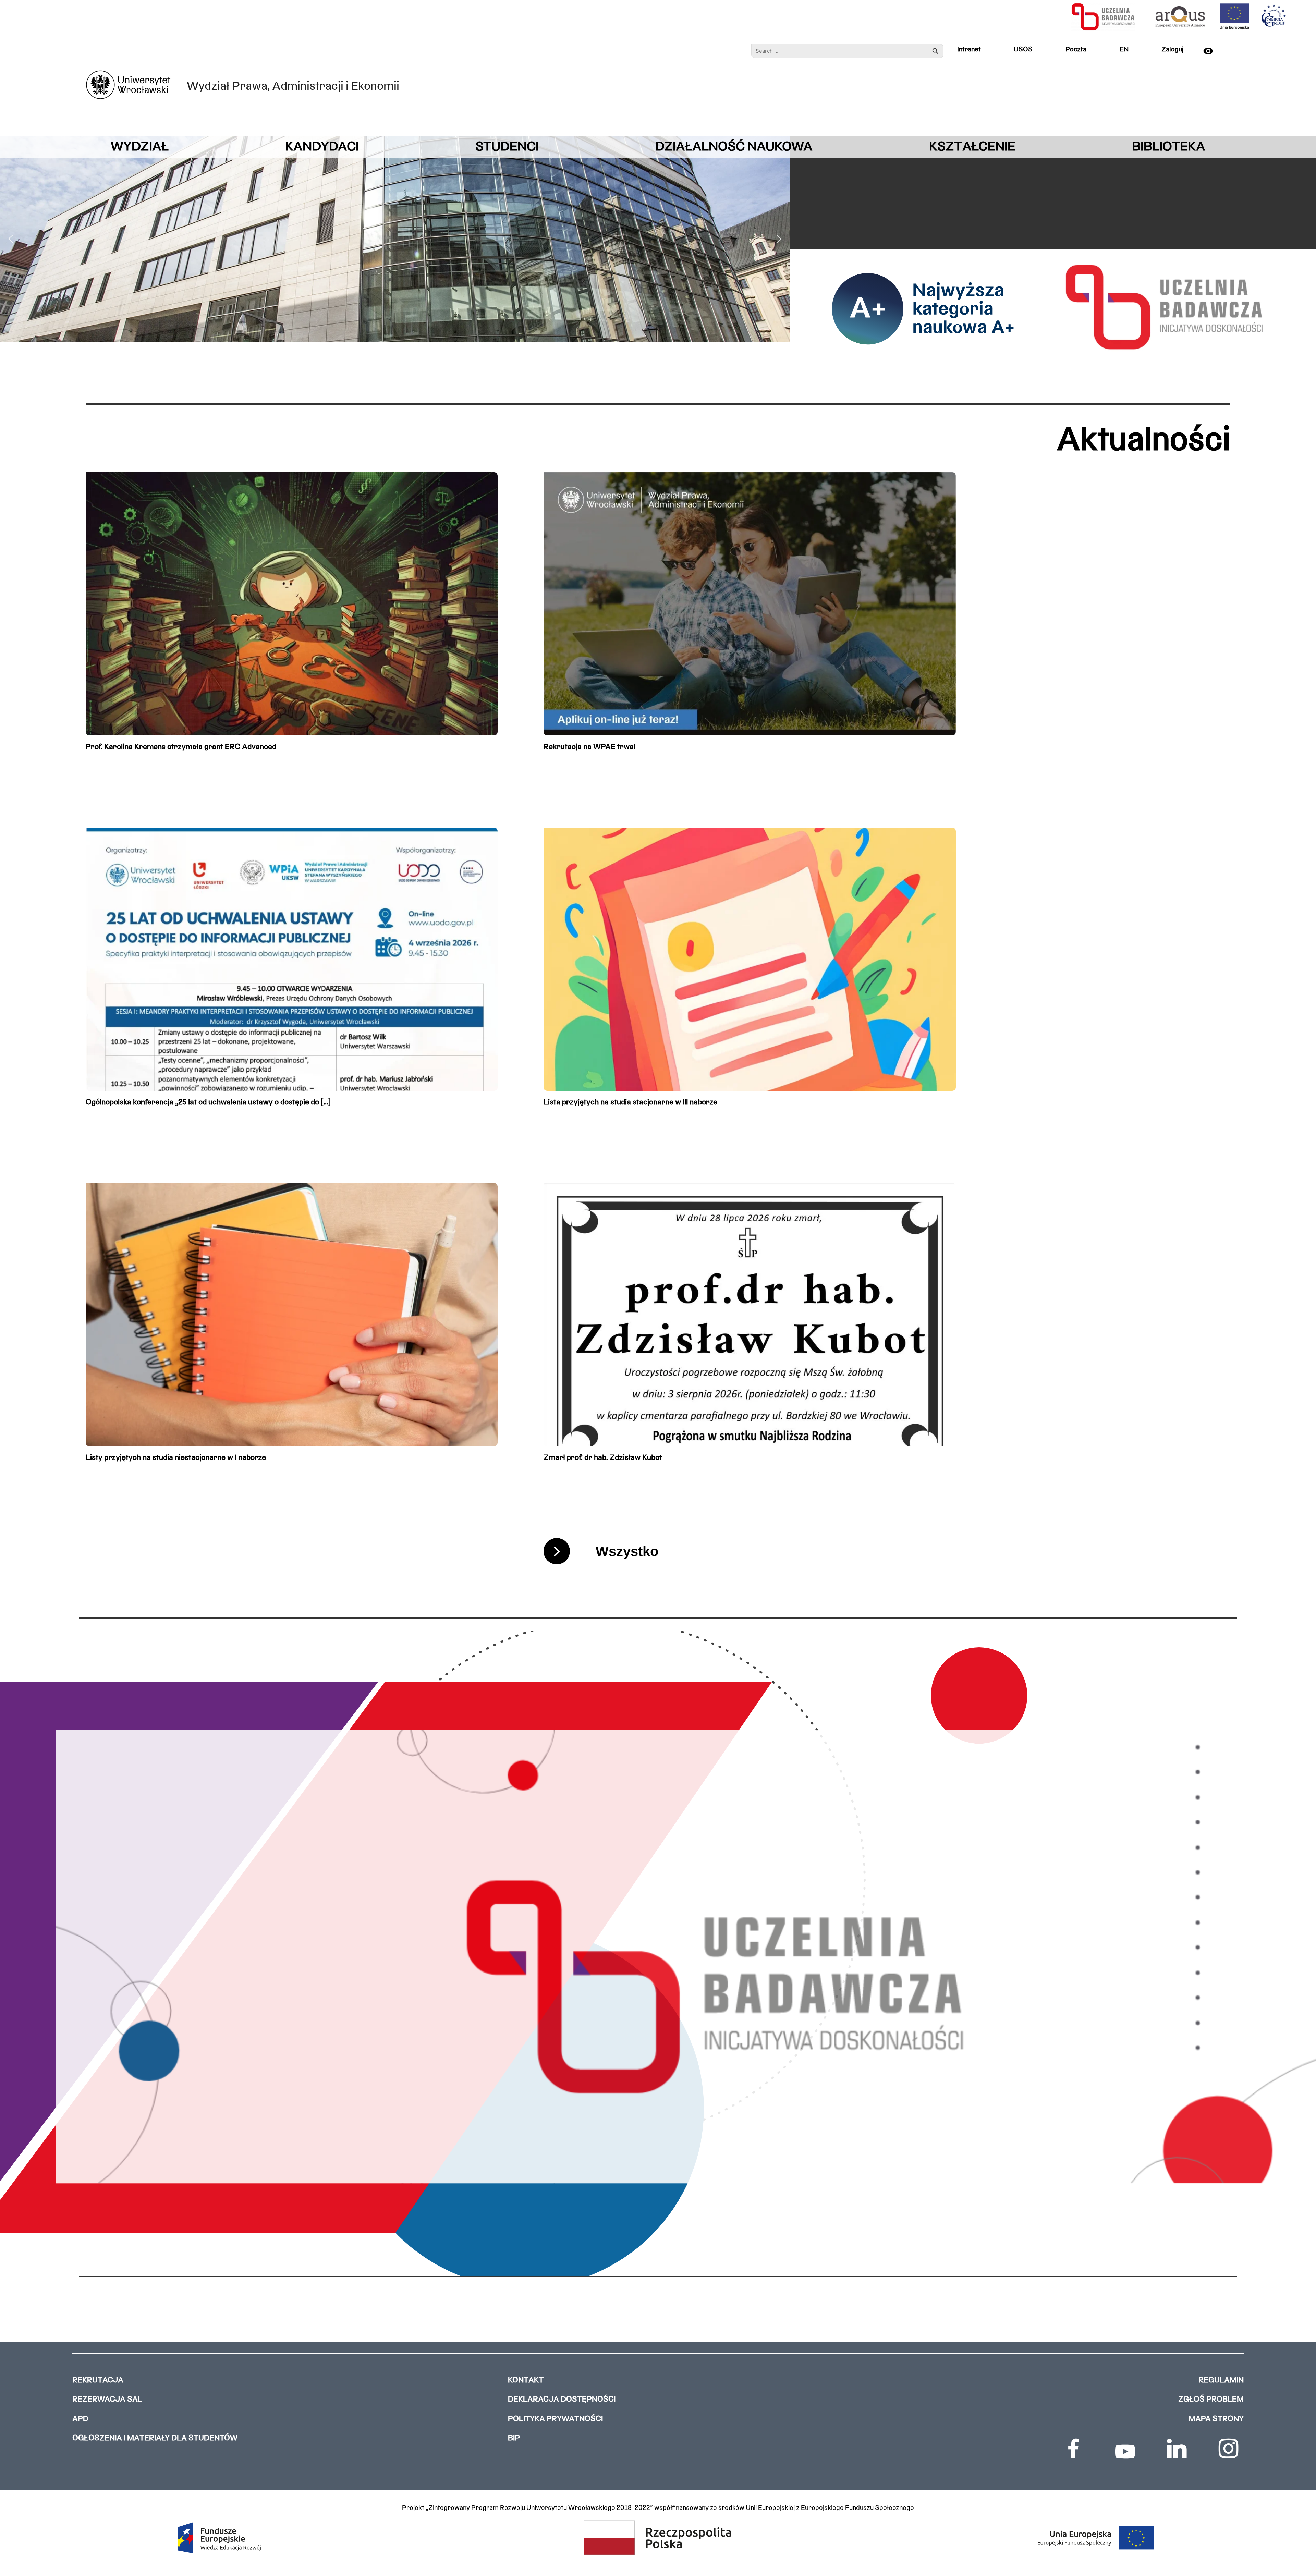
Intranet (969, 50)
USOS (1023, 50)
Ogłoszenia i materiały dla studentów (155, 2438)
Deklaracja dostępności (562, 2400)
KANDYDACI (322, 147)
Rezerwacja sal (107, 2400)
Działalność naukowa (734, 147)
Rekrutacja (98, 2380)
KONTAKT (526, 2380)
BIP (514, 2438)
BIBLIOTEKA (1169, 147)
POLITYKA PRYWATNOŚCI (555, 2419)
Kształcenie (972, 147)
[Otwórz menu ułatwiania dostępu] (1215, 51)
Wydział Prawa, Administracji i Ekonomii (293, 87)
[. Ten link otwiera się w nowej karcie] (1073, 2449)
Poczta (1076, 50)
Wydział (140, 147)
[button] (11, 239)
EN (1124, 50)
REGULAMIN (1221, 2380)
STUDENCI (507, 147)
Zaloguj (1172, 50)
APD (80, 2419)
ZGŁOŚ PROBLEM (1211, 2400)
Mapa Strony (1216, 2419)
